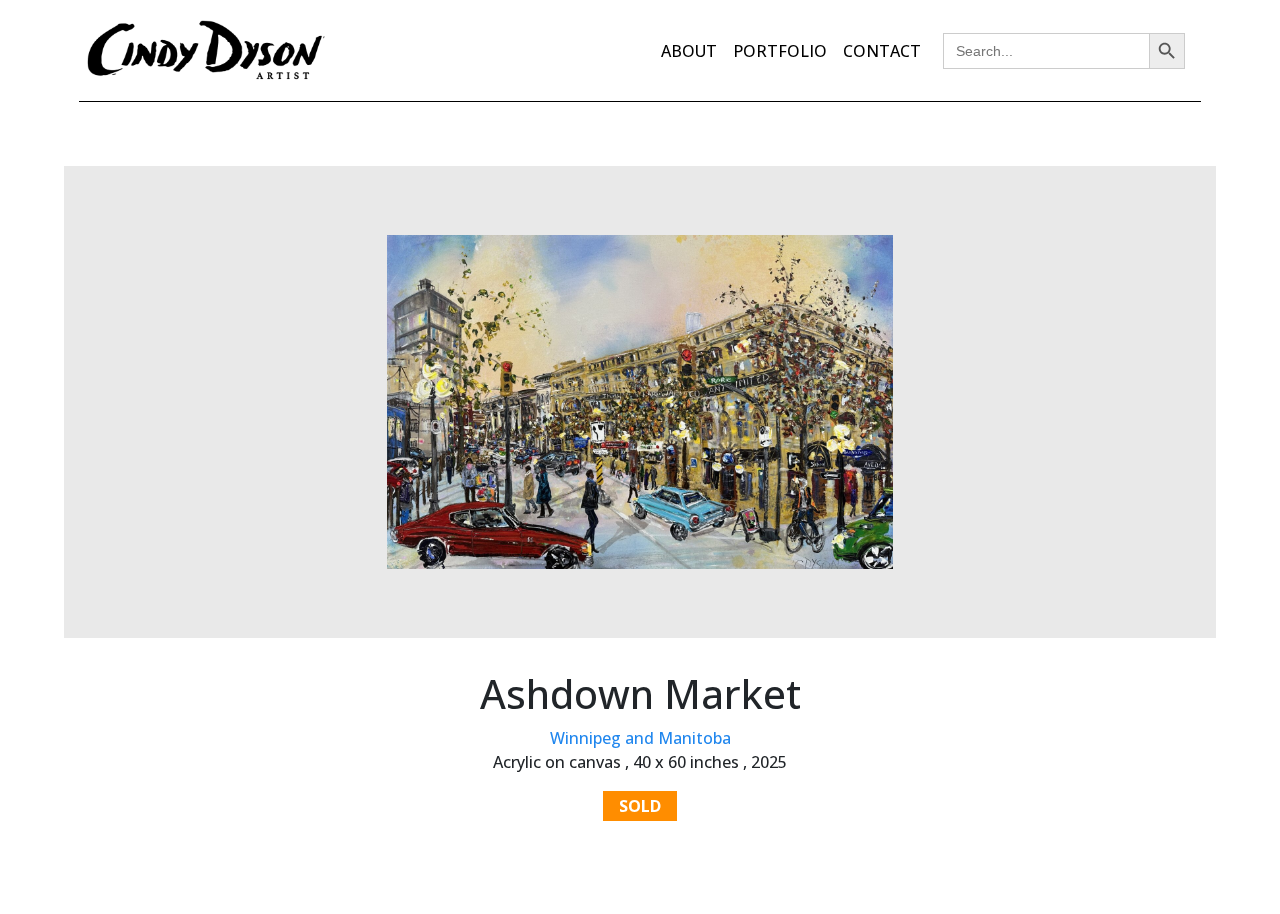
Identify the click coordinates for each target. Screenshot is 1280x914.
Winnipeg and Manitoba (640, 738)
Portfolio (780, 51)
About (689, 51)
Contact (882, 51)
